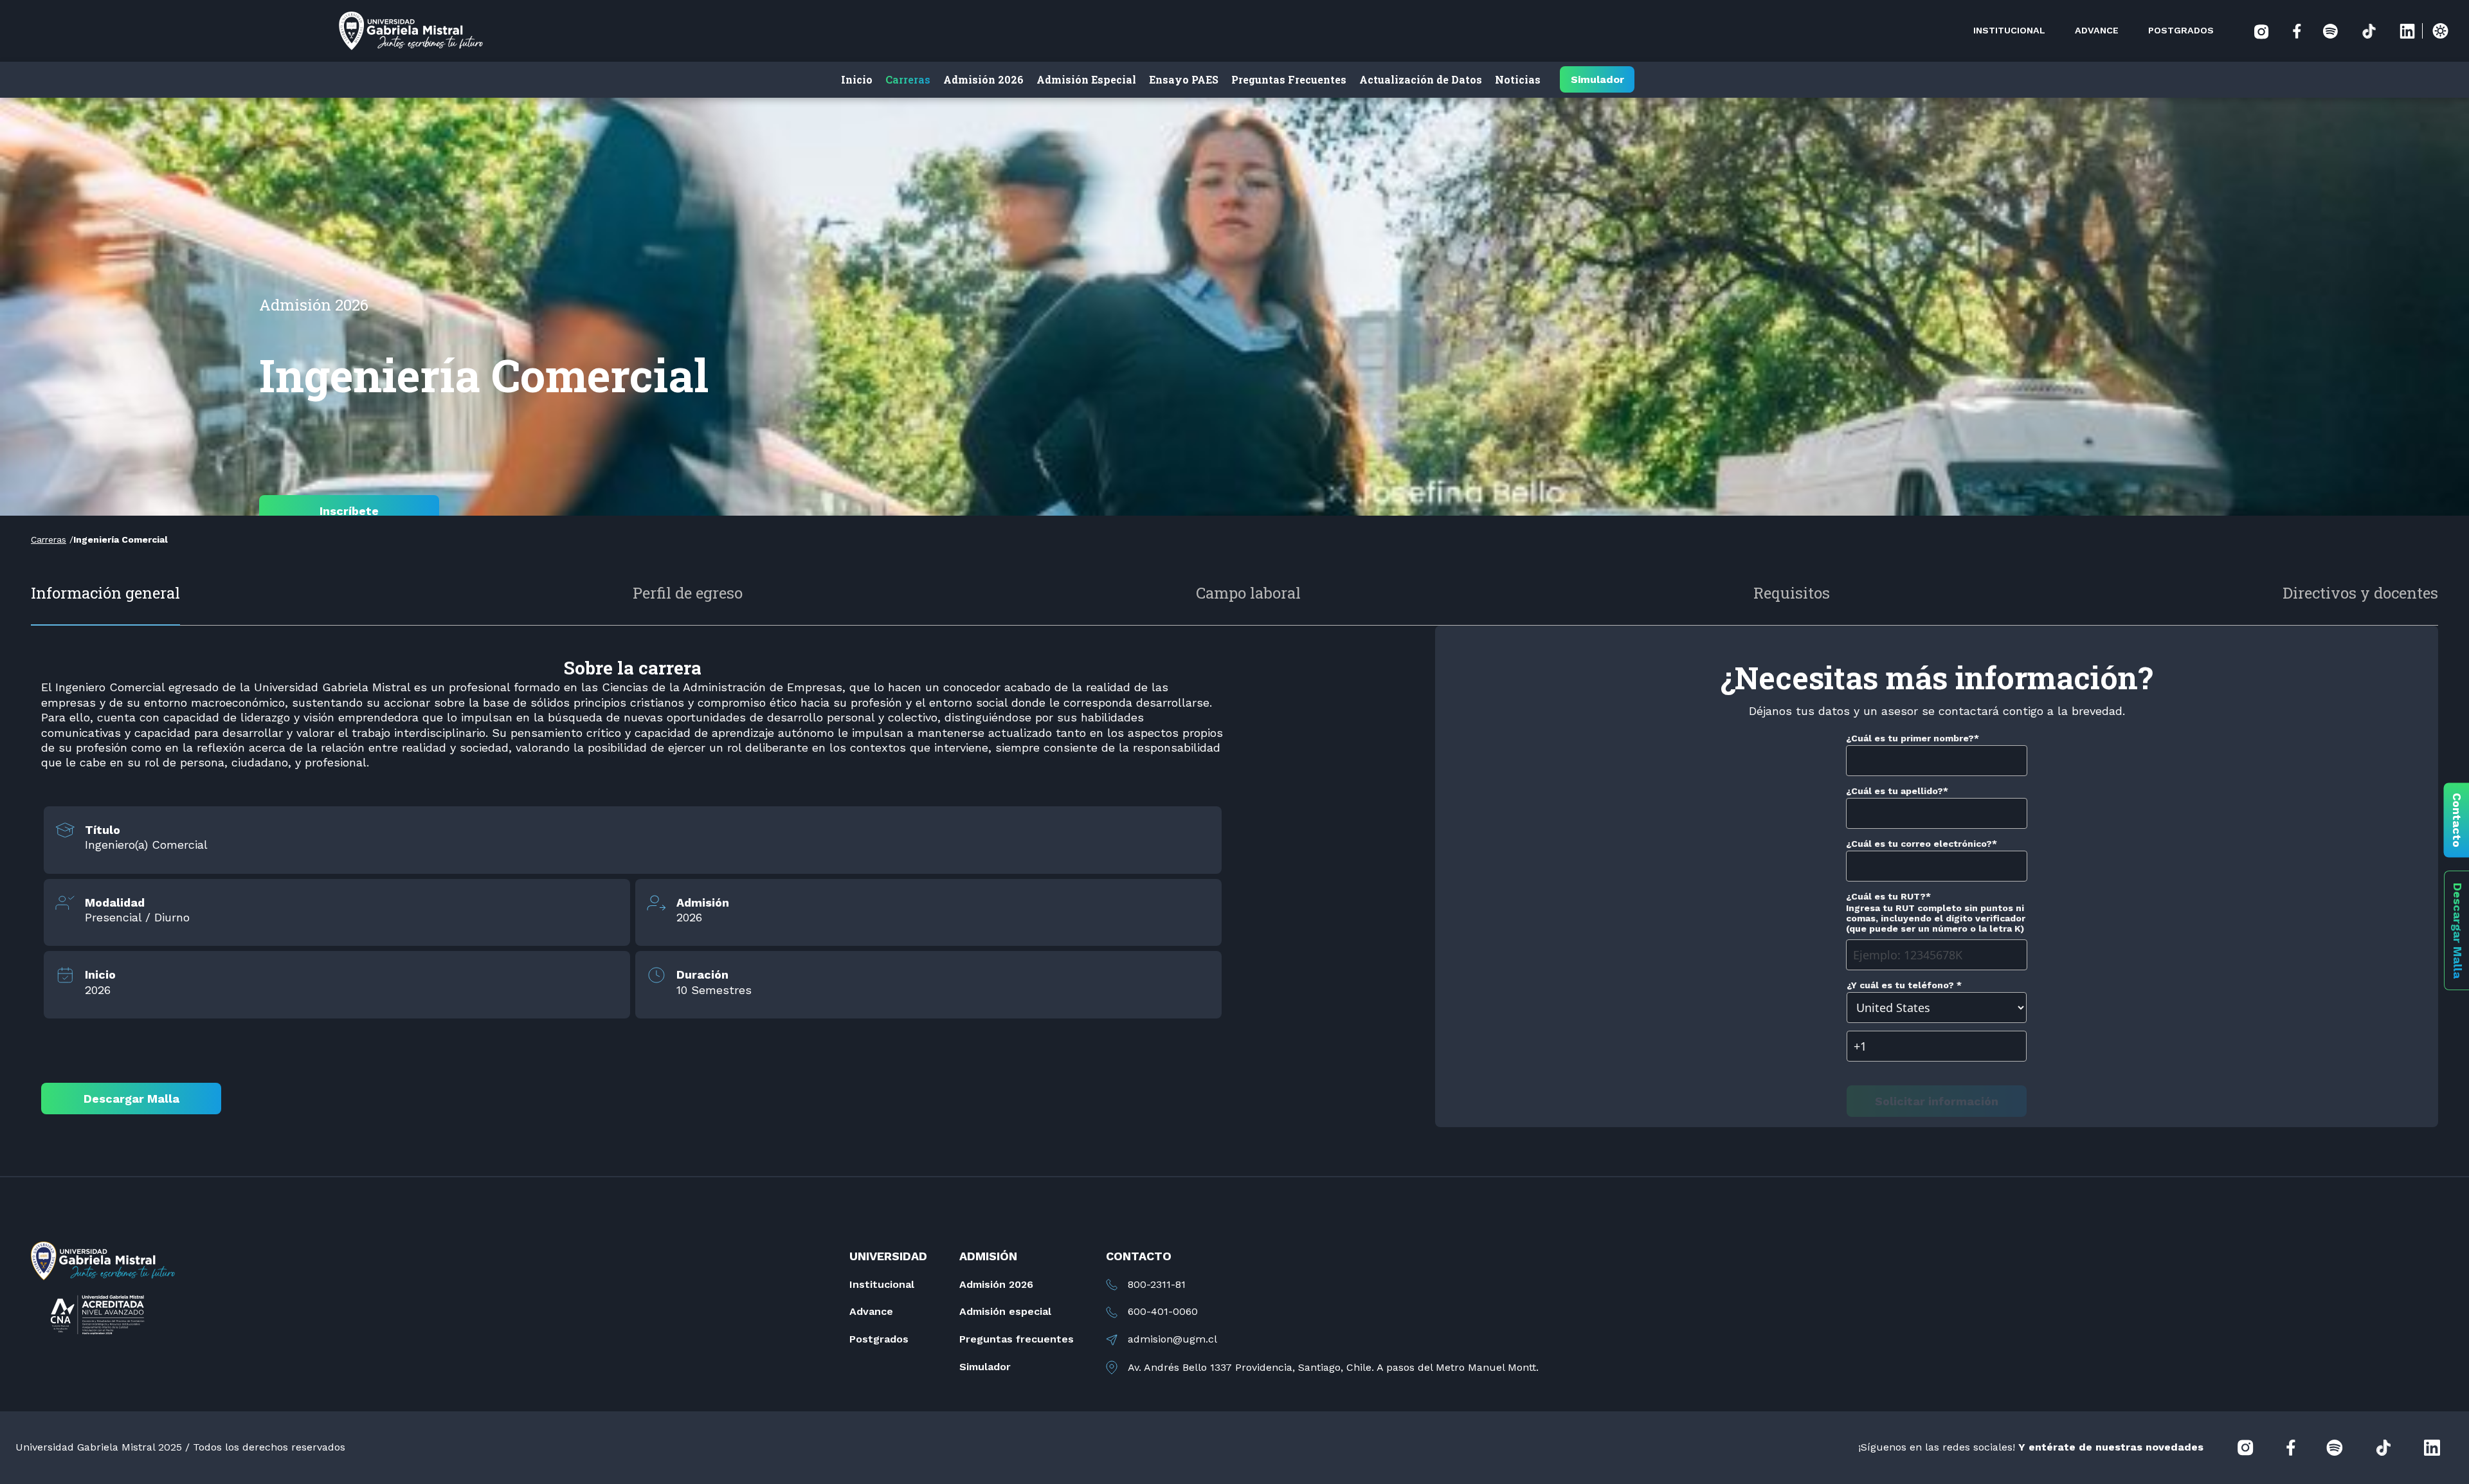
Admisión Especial (1086, 79)
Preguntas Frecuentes (1289, 79)
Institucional (882, 1284)
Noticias (1518, 79)
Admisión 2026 (983, 79)
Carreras (908, 79)
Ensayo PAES (1184, 79)
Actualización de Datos (1421, 79)
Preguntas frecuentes (1017, 1339)
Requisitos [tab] (1792, 593)
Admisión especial (1005, 1311)
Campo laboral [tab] (1248, 593)
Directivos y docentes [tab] (2360, 593)
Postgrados (879, 1339)
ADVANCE (2097, 30)
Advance (871, 1311)
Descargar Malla (131, 1099)
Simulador (1597, 80)
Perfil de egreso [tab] (688, 593)
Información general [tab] (105, 593)
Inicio (857, 79)
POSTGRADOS (2181, 30)
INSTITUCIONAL (2009, 30)
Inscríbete (349, 511)
